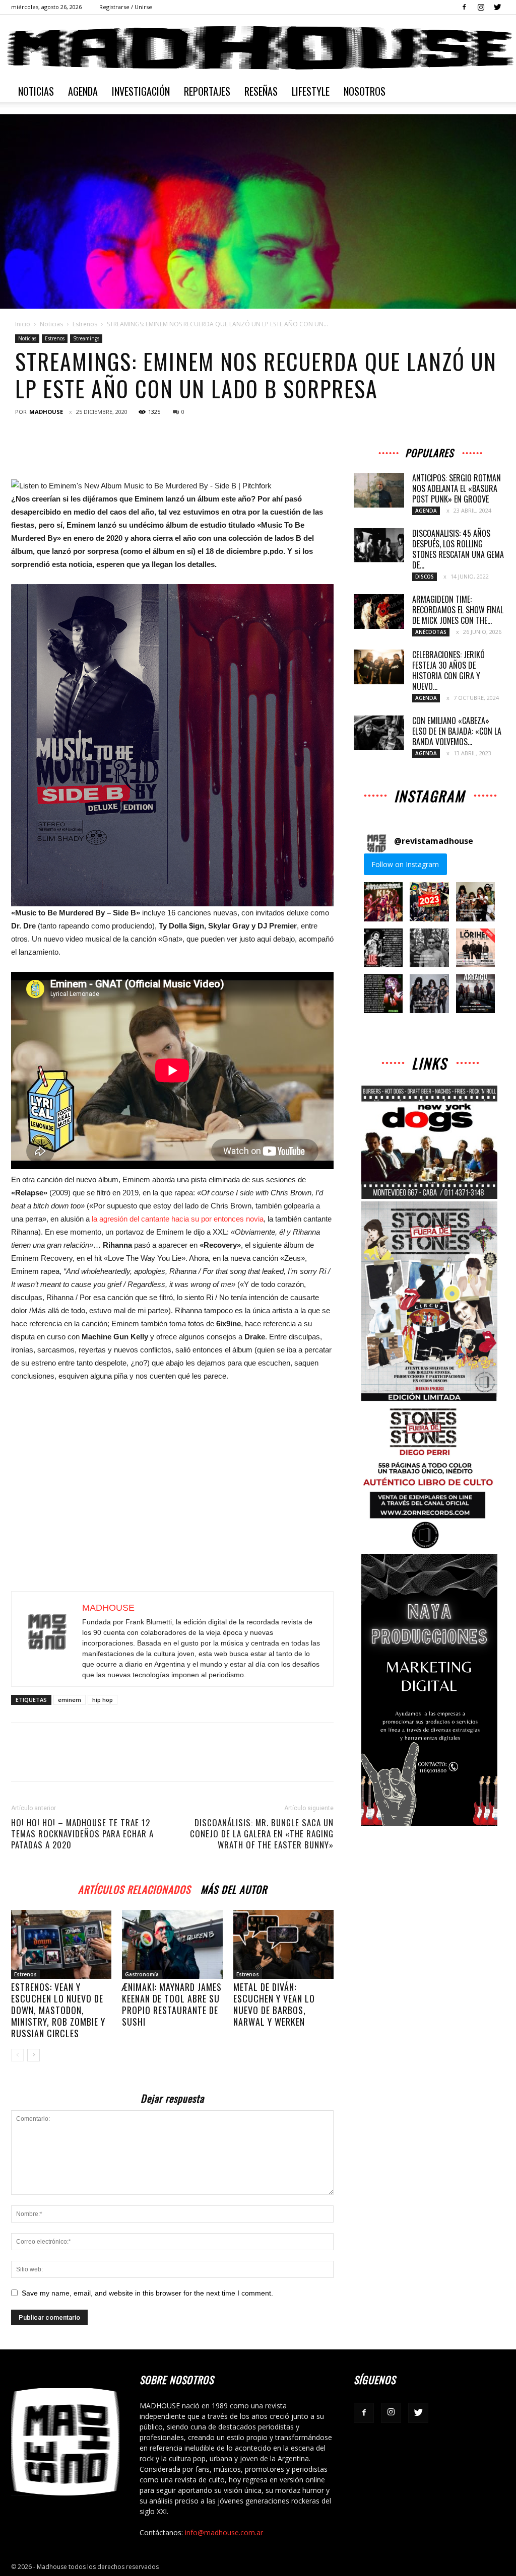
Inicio (23, 324)
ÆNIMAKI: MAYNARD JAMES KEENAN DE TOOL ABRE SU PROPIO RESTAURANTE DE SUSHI (172, 2004)
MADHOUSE (46, 412)
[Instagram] (481, 7)
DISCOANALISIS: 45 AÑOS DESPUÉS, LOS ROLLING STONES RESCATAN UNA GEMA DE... (458, 549)
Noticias (36, 91)
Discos (425, 577)
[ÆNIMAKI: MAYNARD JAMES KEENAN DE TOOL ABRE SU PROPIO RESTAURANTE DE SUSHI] (172, 1944)
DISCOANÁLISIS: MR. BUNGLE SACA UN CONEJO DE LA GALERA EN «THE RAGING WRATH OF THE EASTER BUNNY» (262, 1834)
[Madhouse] (258, 48)
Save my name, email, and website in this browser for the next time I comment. (147, 2293)
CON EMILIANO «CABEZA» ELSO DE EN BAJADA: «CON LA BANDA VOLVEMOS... (457, 731)
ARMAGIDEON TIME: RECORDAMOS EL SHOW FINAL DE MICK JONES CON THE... (458, 610)
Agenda (83, 91)
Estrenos (85, 324)
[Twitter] (497, 7)
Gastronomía (142, 1974)
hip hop (103, 1700)
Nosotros (365, 91)
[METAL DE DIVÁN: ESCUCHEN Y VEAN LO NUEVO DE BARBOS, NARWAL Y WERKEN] (283, 1944)
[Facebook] (464, 7)
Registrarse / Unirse (126, 7)
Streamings (86, 338)
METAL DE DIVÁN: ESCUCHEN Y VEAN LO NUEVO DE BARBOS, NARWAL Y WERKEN (274, 2004)
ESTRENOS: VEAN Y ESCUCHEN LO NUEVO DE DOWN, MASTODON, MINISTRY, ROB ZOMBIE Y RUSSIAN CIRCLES (58, 2010)
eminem (70, 1700)
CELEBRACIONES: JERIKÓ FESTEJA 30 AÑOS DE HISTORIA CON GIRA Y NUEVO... (448, 670)
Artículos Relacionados (134, 1888)
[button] (383, 902)
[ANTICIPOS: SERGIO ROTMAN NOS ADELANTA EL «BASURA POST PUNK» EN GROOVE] (379, 490)
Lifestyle (311, 91)
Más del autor (234, 1888)
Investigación (141, 91)
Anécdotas (431, 632)
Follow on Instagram (405, 864)
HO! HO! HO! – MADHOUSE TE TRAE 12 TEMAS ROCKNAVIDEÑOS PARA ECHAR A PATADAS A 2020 (82, 1834)
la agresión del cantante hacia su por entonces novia (178, 1219)
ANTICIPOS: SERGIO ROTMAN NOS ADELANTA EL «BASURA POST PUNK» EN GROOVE (457, 488)
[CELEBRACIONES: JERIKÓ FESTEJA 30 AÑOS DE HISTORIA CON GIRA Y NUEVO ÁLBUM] (379, 667)
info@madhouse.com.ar (224, 2532)
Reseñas (261, 91)
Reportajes (207, 91)
